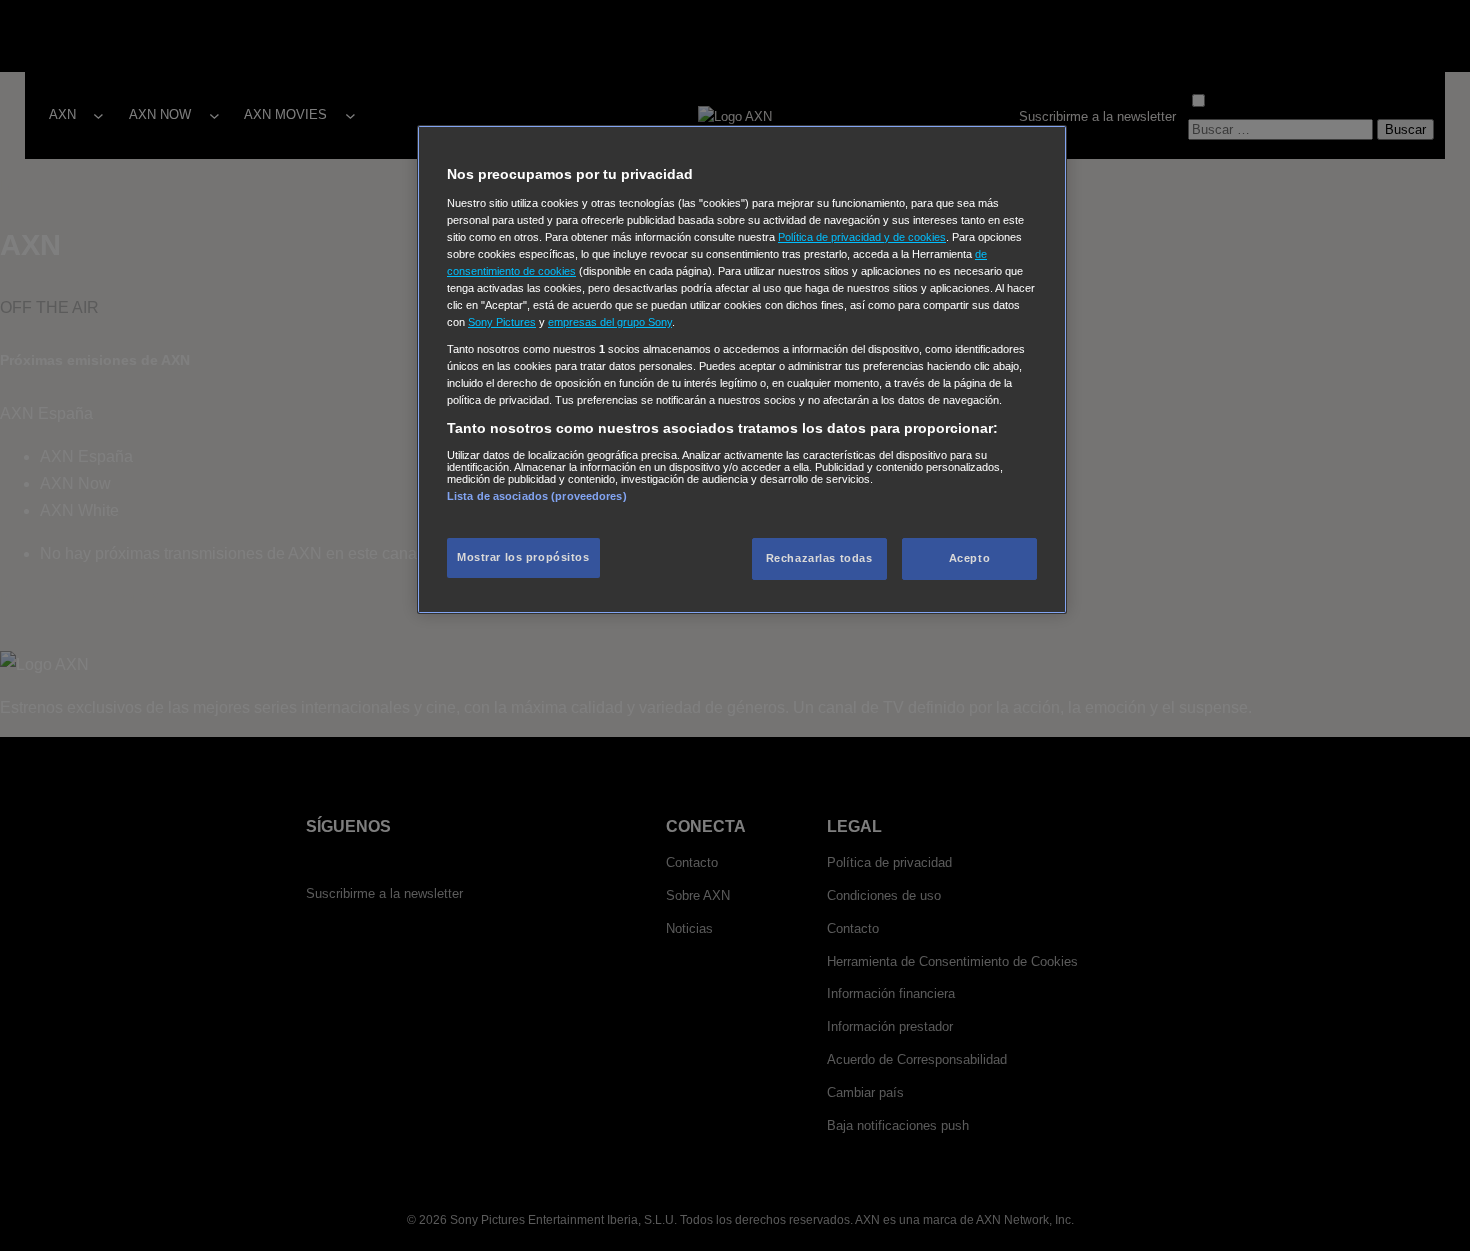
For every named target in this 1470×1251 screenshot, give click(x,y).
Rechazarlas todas (819, 558)
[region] (742, 369)
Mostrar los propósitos (523, 557)
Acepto (969, 558)
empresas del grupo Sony (610, 322)
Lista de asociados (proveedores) (537, 496)
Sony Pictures (502, 322)
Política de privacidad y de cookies (862, 237)
